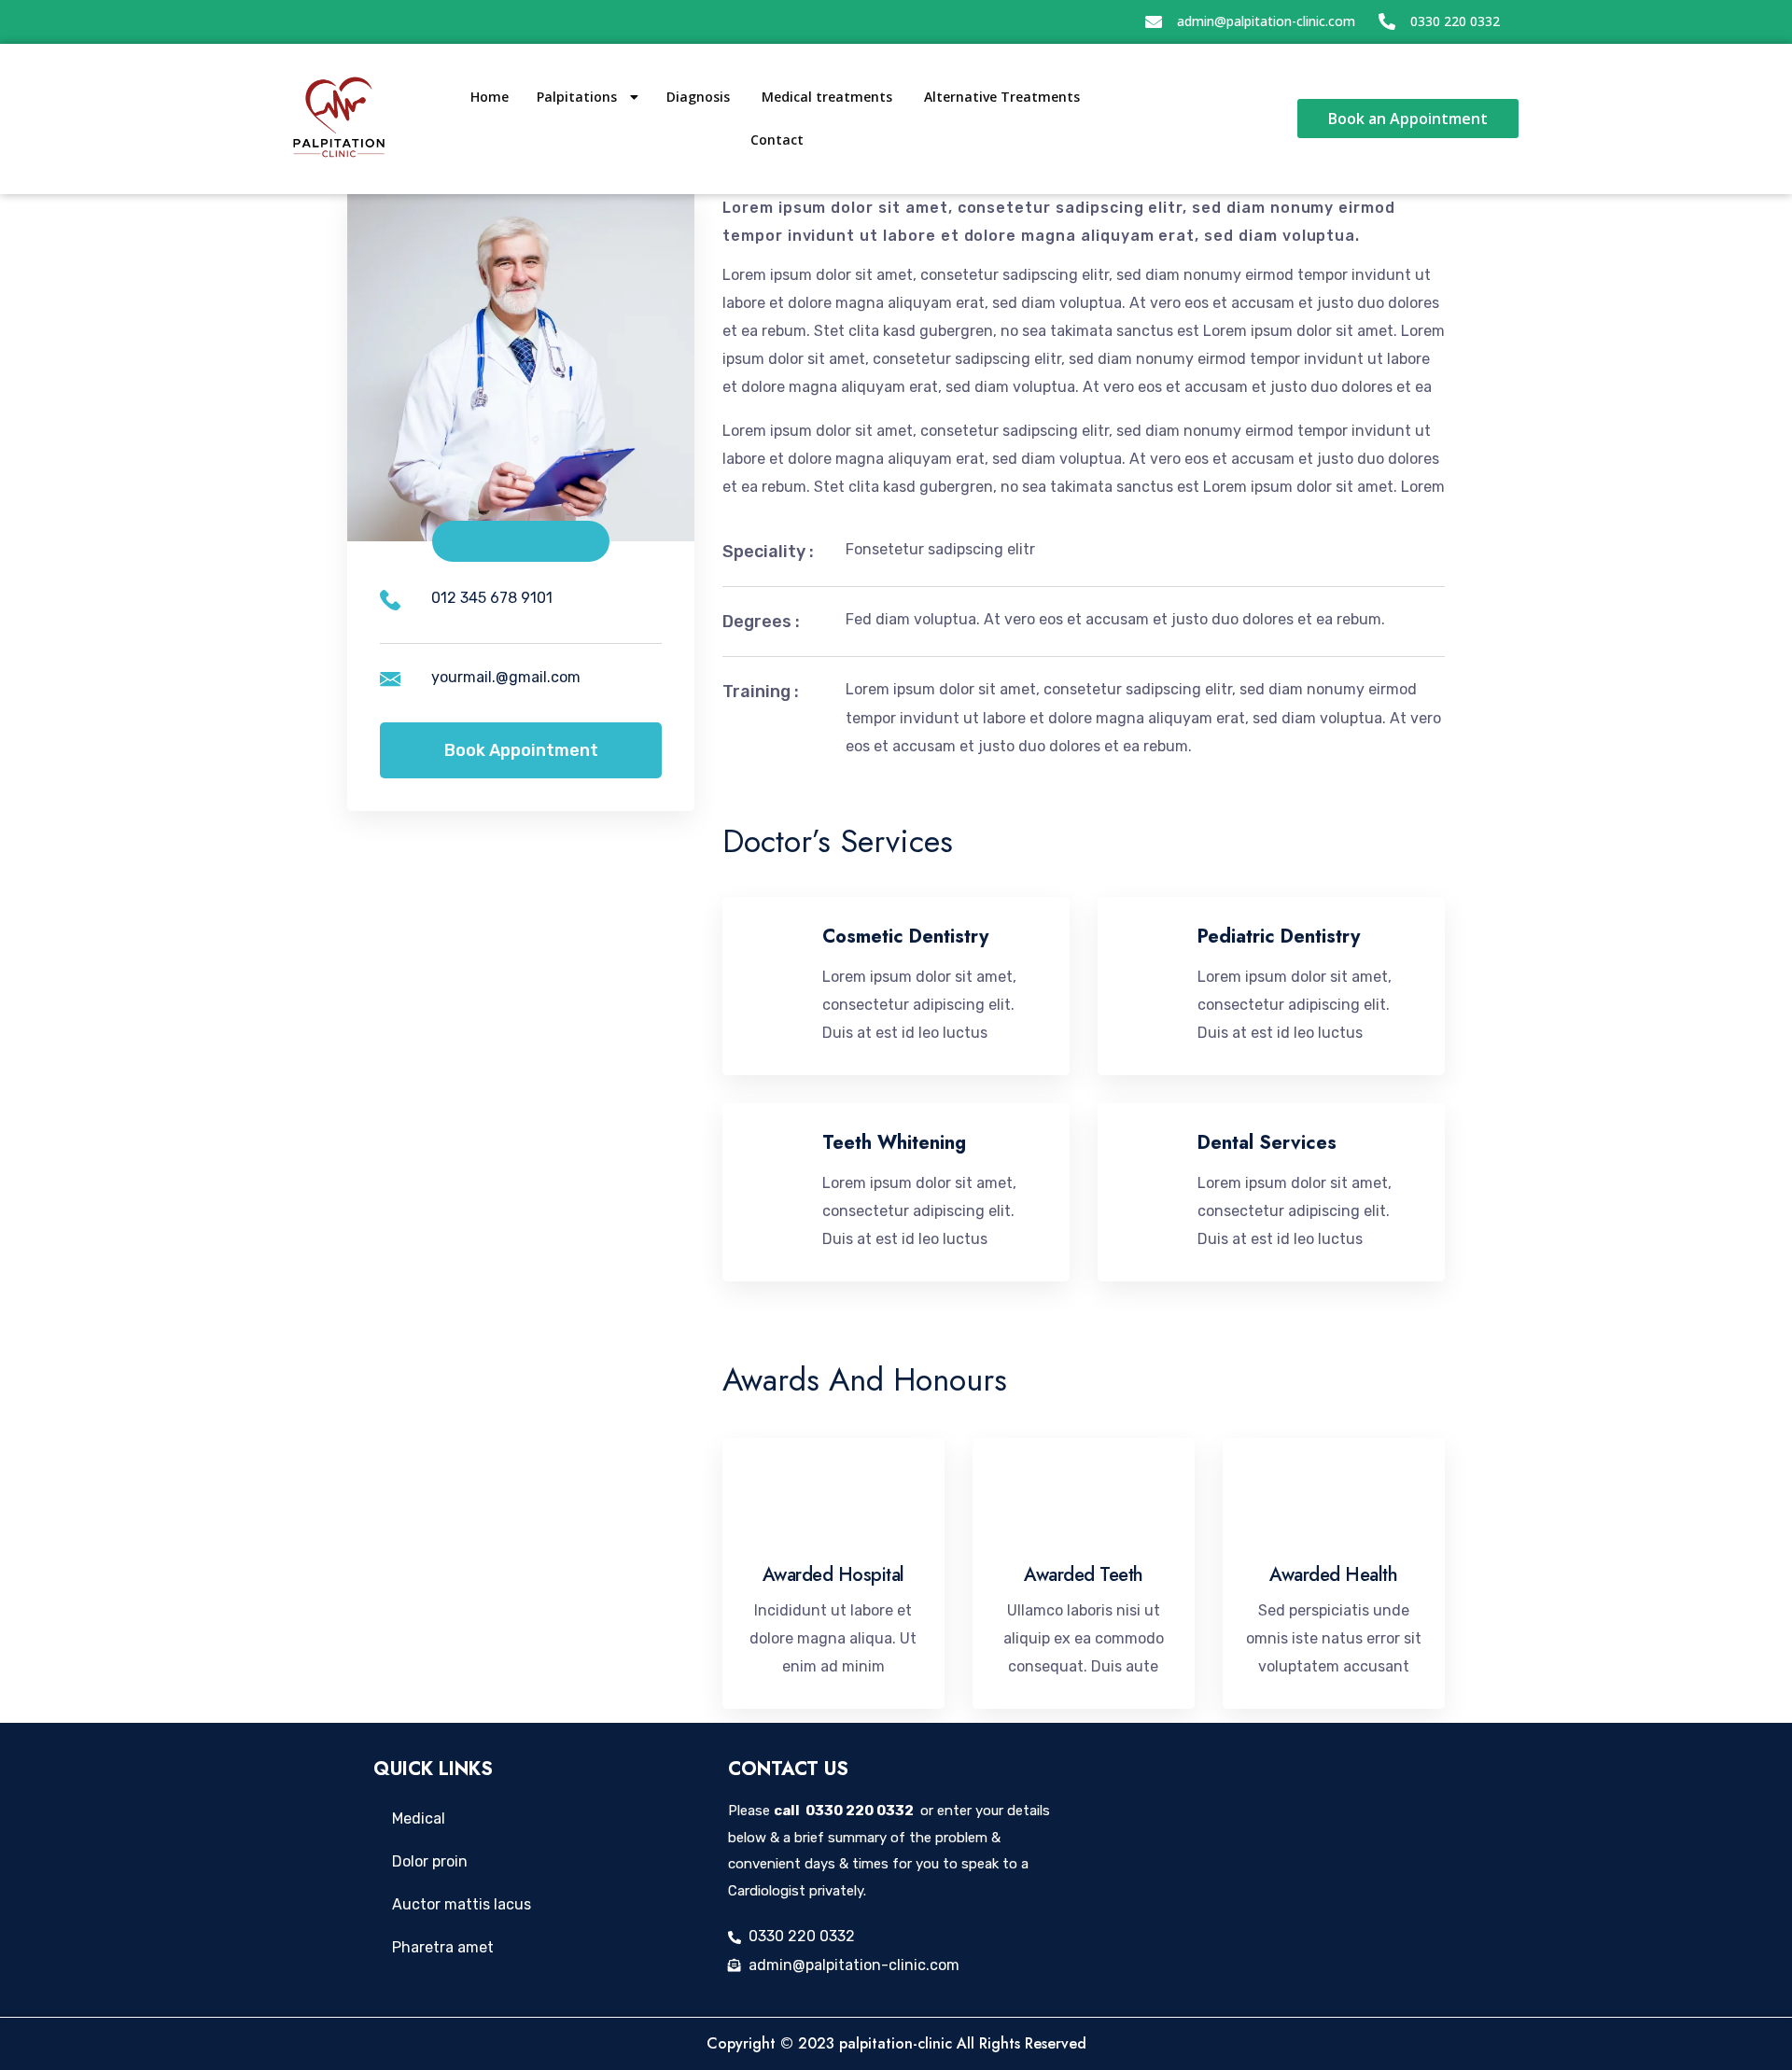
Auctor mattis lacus (462, 1904)
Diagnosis (700, 97)
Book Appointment (521, 750)
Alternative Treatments (1004, 97)
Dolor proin (430, 1861)
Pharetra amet (443, 1947)
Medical (419, 1818)
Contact (777, 140)
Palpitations (579, 97)
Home (490, 97)
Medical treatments (829, 97)
